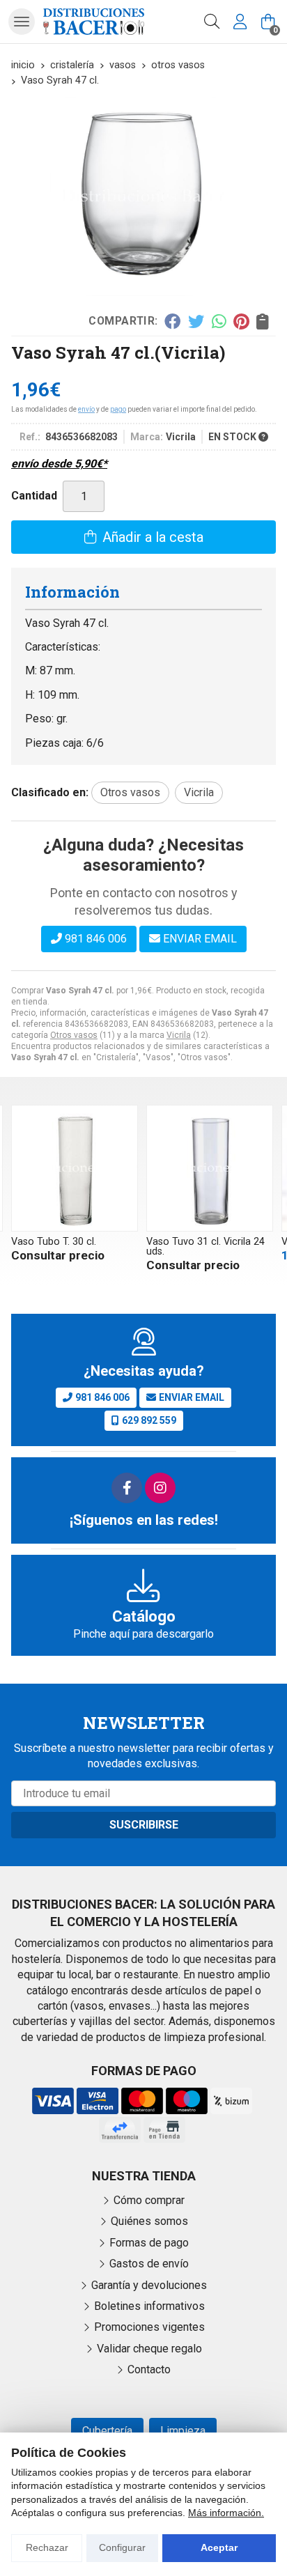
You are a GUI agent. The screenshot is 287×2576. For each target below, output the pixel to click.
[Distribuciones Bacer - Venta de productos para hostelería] (94, 21)
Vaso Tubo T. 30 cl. (54, 1242)
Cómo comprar (149, 2200)
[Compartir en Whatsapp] (219, 321)
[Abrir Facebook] (127, 1488)
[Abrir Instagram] (160, 1488)
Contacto (149, 2369)
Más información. (226, 2513)
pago (118, 409)
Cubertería (107, 2431)
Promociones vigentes (149, 2327)
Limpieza (183, 2431)
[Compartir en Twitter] (196, 321)
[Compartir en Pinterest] (241, 321)
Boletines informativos (149, 2306)
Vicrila (179, 1035)
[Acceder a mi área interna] (240, 22)
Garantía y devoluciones (149, 2285)
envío (86, 409)
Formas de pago (149, 2243)
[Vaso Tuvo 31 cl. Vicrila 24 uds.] (210, 1168)
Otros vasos (74, 1035)
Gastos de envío (149, 2264)
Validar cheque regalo (149, 2349)
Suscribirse (144, 1825)
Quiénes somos (149, 2221)
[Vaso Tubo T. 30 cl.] (75, 1168)
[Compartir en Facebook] (172, 321)
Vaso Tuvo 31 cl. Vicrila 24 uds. (205, 1247)
